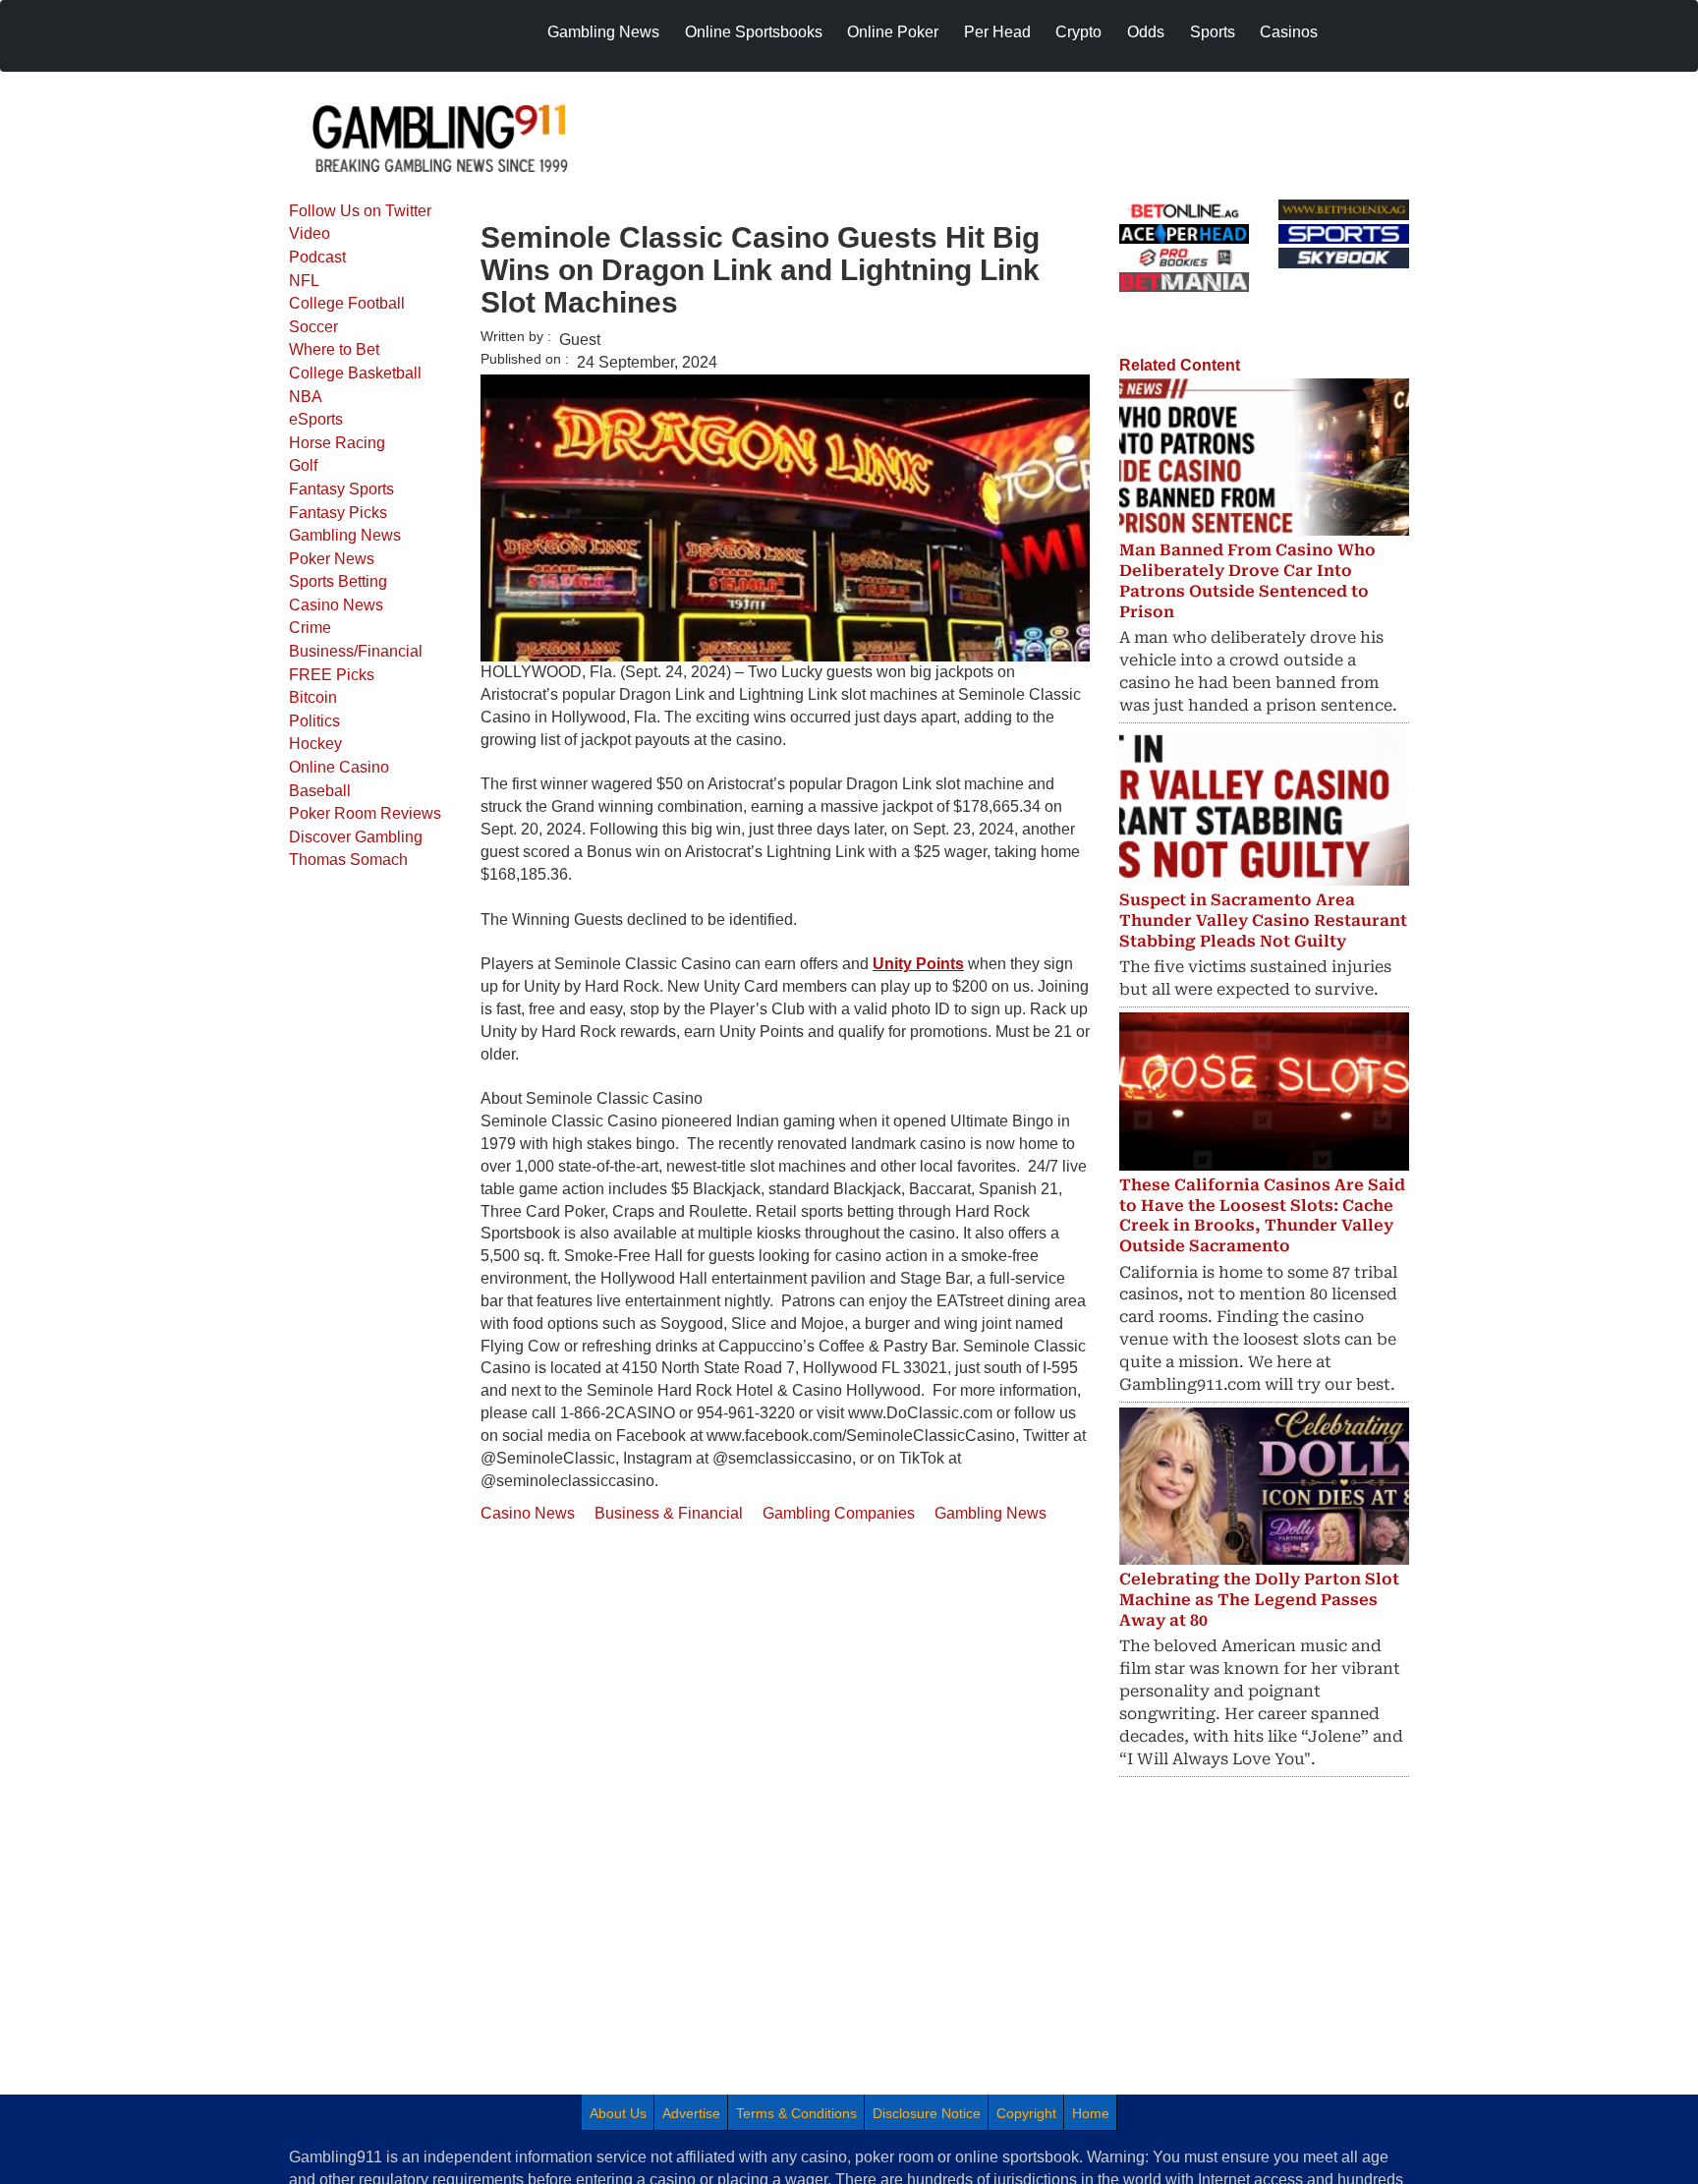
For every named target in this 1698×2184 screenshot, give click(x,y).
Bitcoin (313, 697)
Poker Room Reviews (365, 813)
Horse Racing (337, 443)
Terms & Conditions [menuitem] (796, 2113)
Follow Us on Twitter (360, 211)
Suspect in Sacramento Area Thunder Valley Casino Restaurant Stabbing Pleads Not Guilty (1263, 920)
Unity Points (918, 964)
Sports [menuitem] (1213, 32)
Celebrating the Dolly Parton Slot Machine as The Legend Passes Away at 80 (1259, 1600)
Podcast (317, 257)
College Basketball (355, 373)
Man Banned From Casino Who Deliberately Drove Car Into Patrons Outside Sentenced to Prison (1247, 580)
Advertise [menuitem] (691, 2113)
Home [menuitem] (1091, 2113)
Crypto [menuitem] (1078, 32)
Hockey (315, 744)
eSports (316, 419)
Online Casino (339, 767)
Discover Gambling (356, 837)
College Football (347, 303)
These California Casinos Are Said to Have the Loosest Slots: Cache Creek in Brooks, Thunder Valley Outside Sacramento (1262, 1215)
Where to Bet (334, 349)
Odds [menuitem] (1146, 32)
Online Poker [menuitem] (893, 32)
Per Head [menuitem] (997, 32)
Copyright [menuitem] (1026, 2113)
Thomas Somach (348, 860)
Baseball (320, 791)
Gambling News (345, 535)
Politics (314, 721)
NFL (304, 281)
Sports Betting (338, 581)
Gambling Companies (839, 1513)
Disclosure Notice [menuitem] (927, 2113)
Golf (303, 465)
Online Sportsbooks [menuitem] (754, 32)
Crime (310, 628)
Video (310, 233)
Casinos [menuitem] (1289, 32)
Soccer (313, 327)
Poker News (332, 559)
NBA (306, 397)
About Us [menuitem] (618, 2113)
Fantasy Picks (338, 513)
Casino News (336, 605)
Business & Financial (669, 1513)
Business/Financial (356, 651)
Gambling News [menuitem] (603, 32)
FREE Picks (332, 675)
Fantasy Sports (341, 489)
